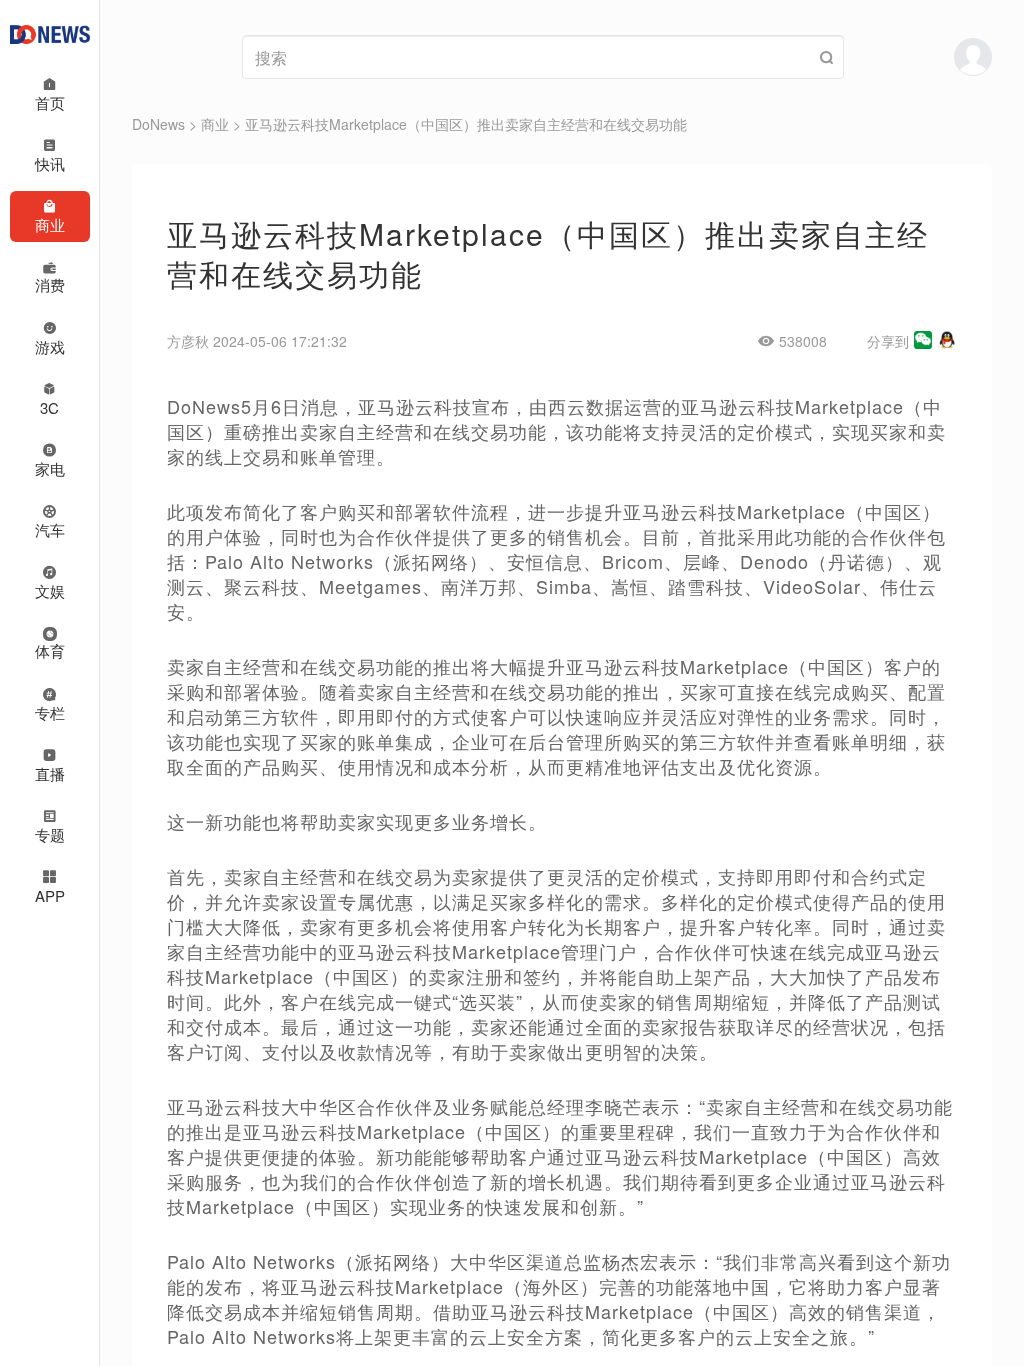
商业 (215, 124)
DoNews (158, 124)
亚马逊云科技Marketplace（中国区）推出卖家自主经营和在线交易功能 (466, 124)
